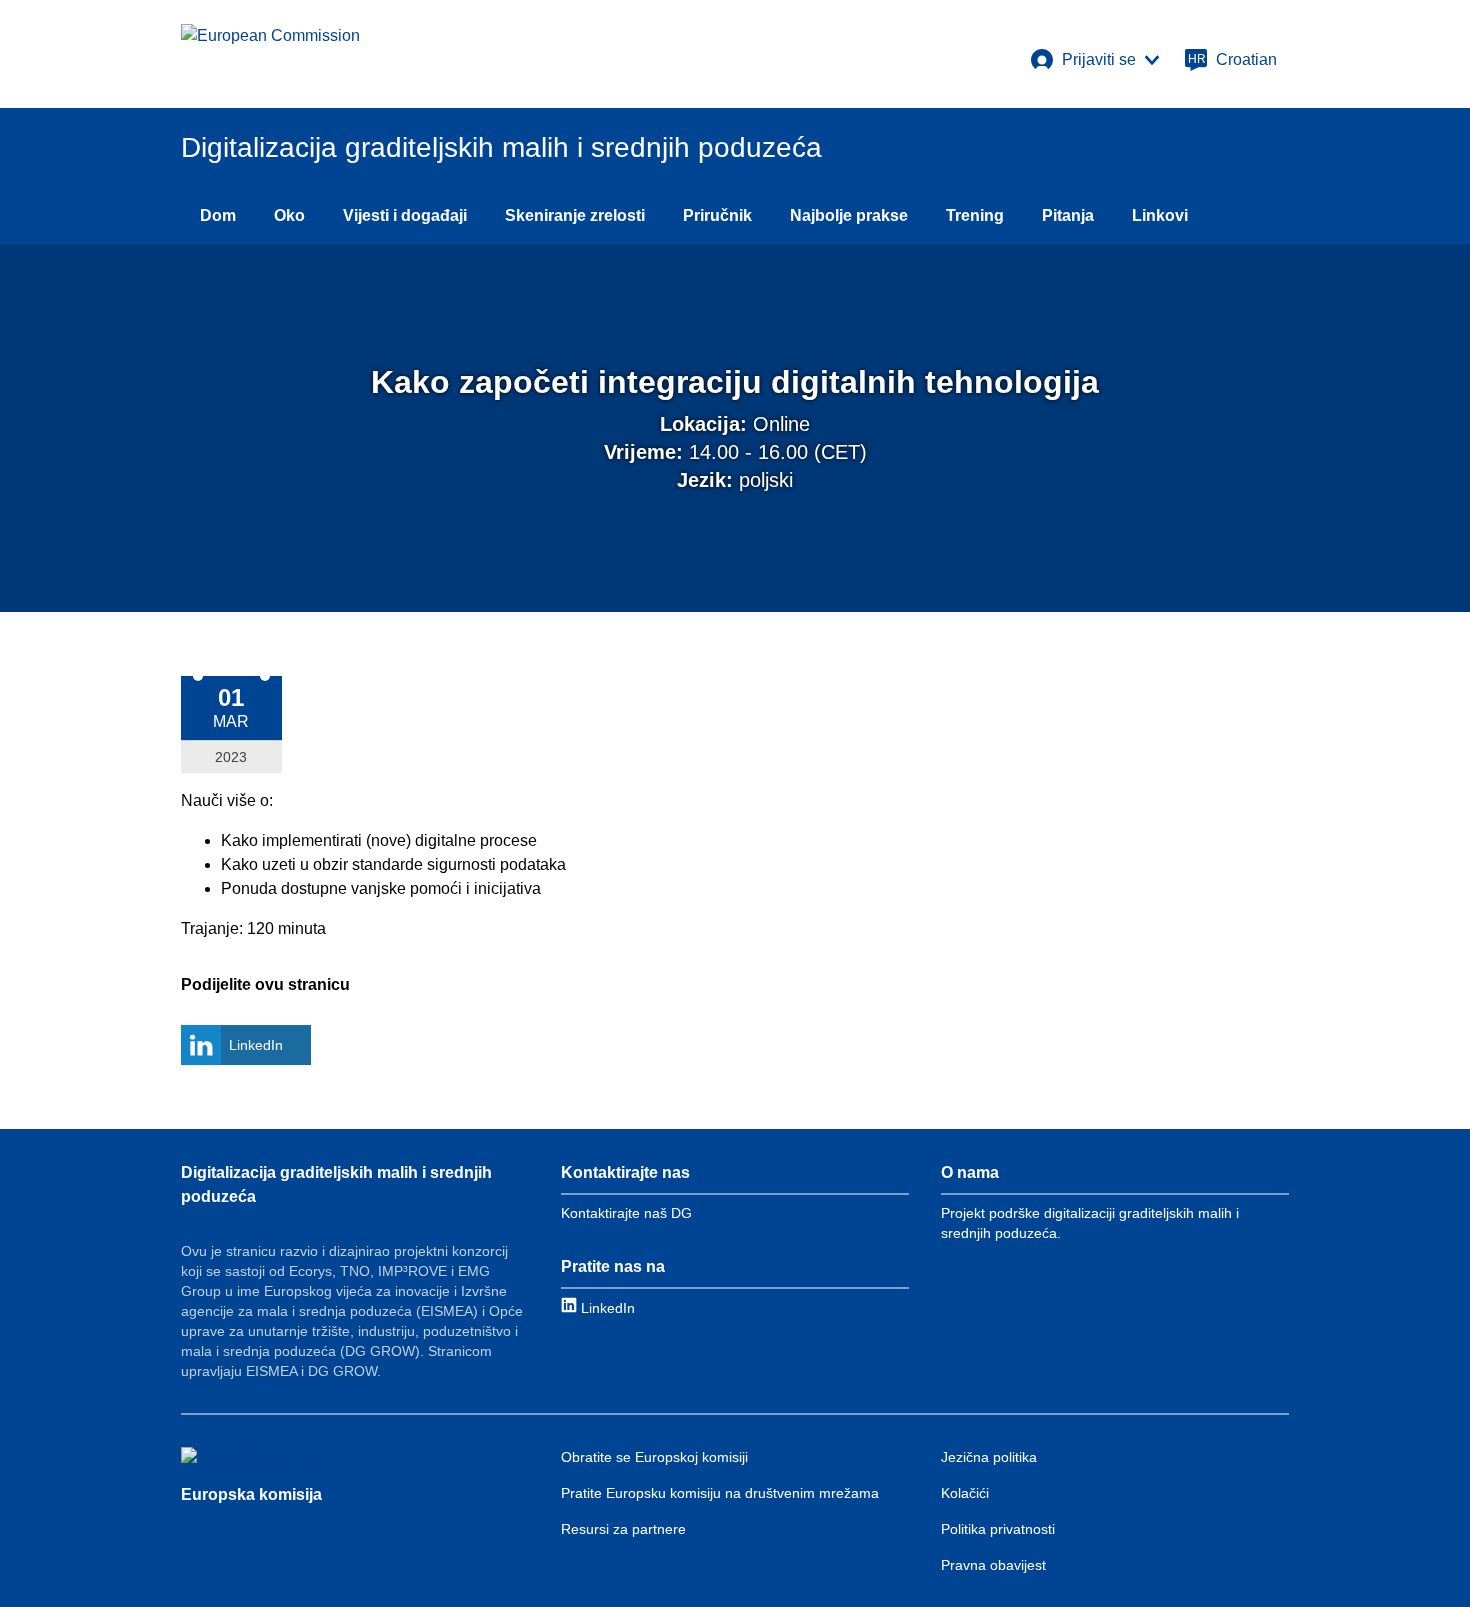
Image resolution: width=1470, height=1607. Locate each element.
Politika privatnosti (998, 1529)
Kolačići (965, 1493)
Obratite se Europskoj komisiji (654, 1457)
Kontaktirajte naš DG (626, 1213)
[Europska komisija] (254, 1457)
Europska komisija (251, 1494)
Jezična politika (989, 1457)
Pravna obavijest (993, 1565)
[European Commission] (270, 54)
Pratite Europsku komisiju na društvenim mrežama (720, 1493)
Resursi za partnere (623, 1529)
